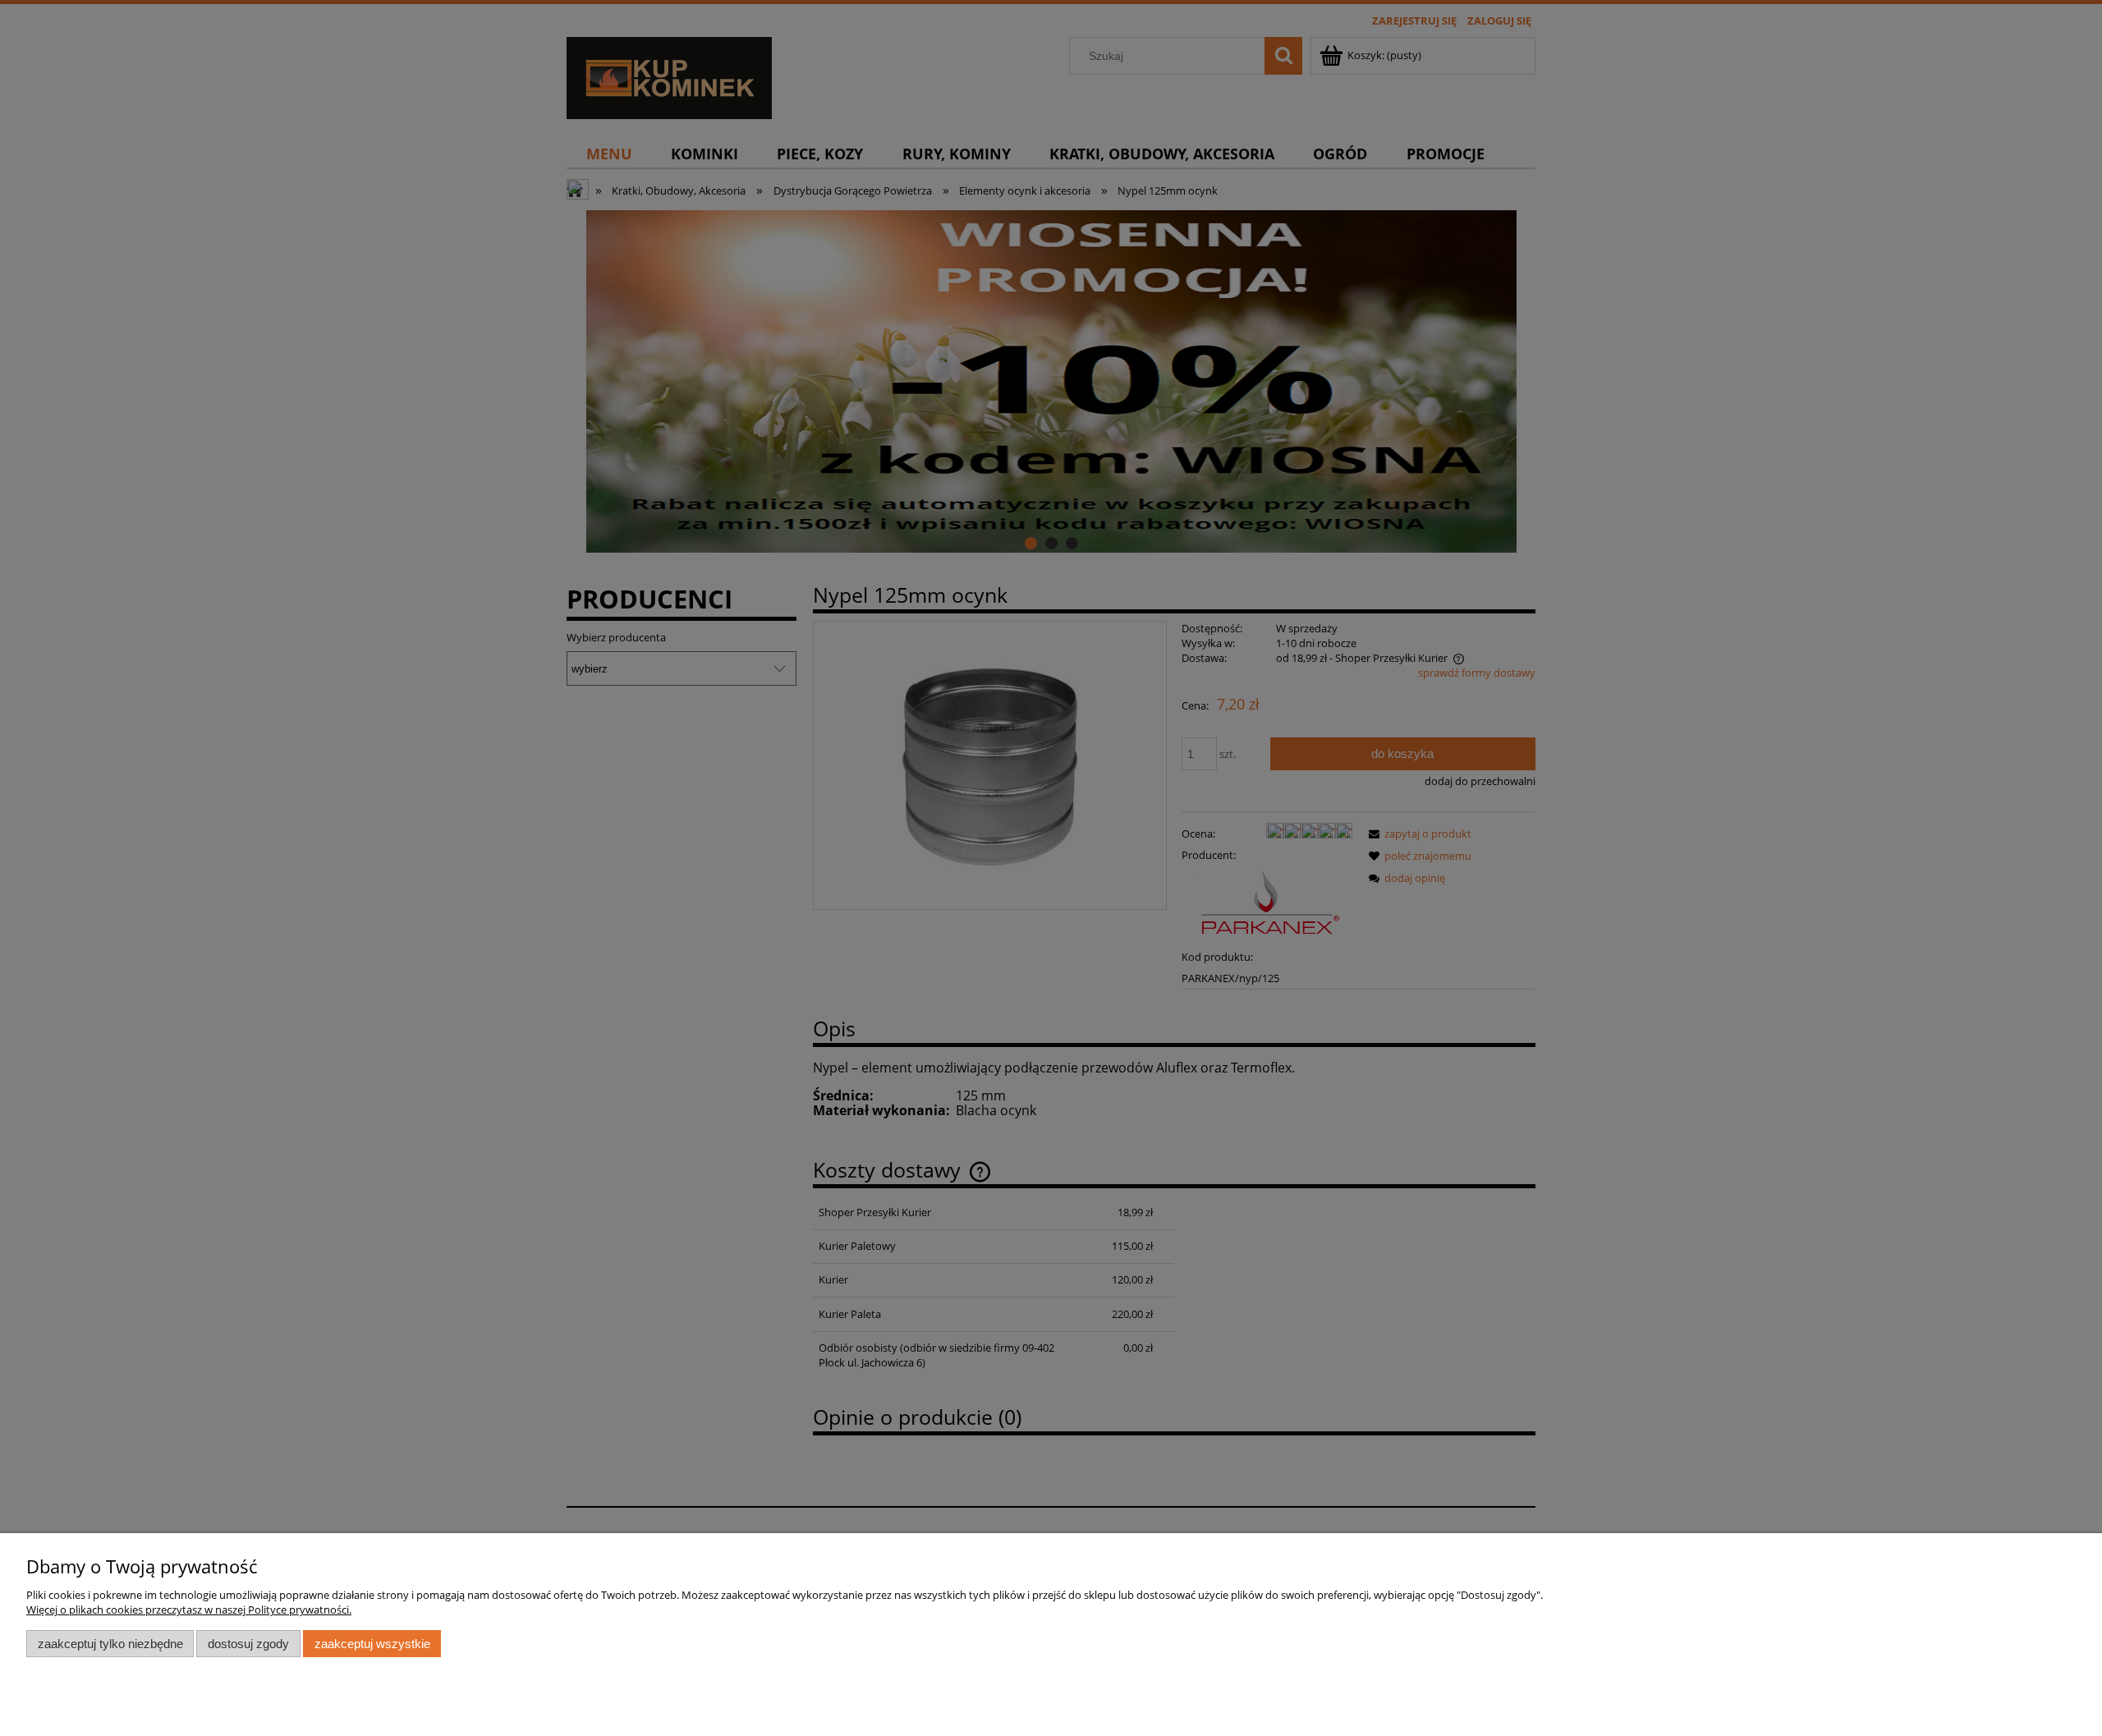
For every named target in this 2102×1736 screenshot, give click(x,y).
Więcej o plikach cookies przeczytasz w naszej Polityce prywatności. (189, 1610)
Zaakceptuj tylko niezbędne (110, 1644)
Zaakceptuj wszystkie (372, 1644)
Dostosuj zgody (248, 1644)
